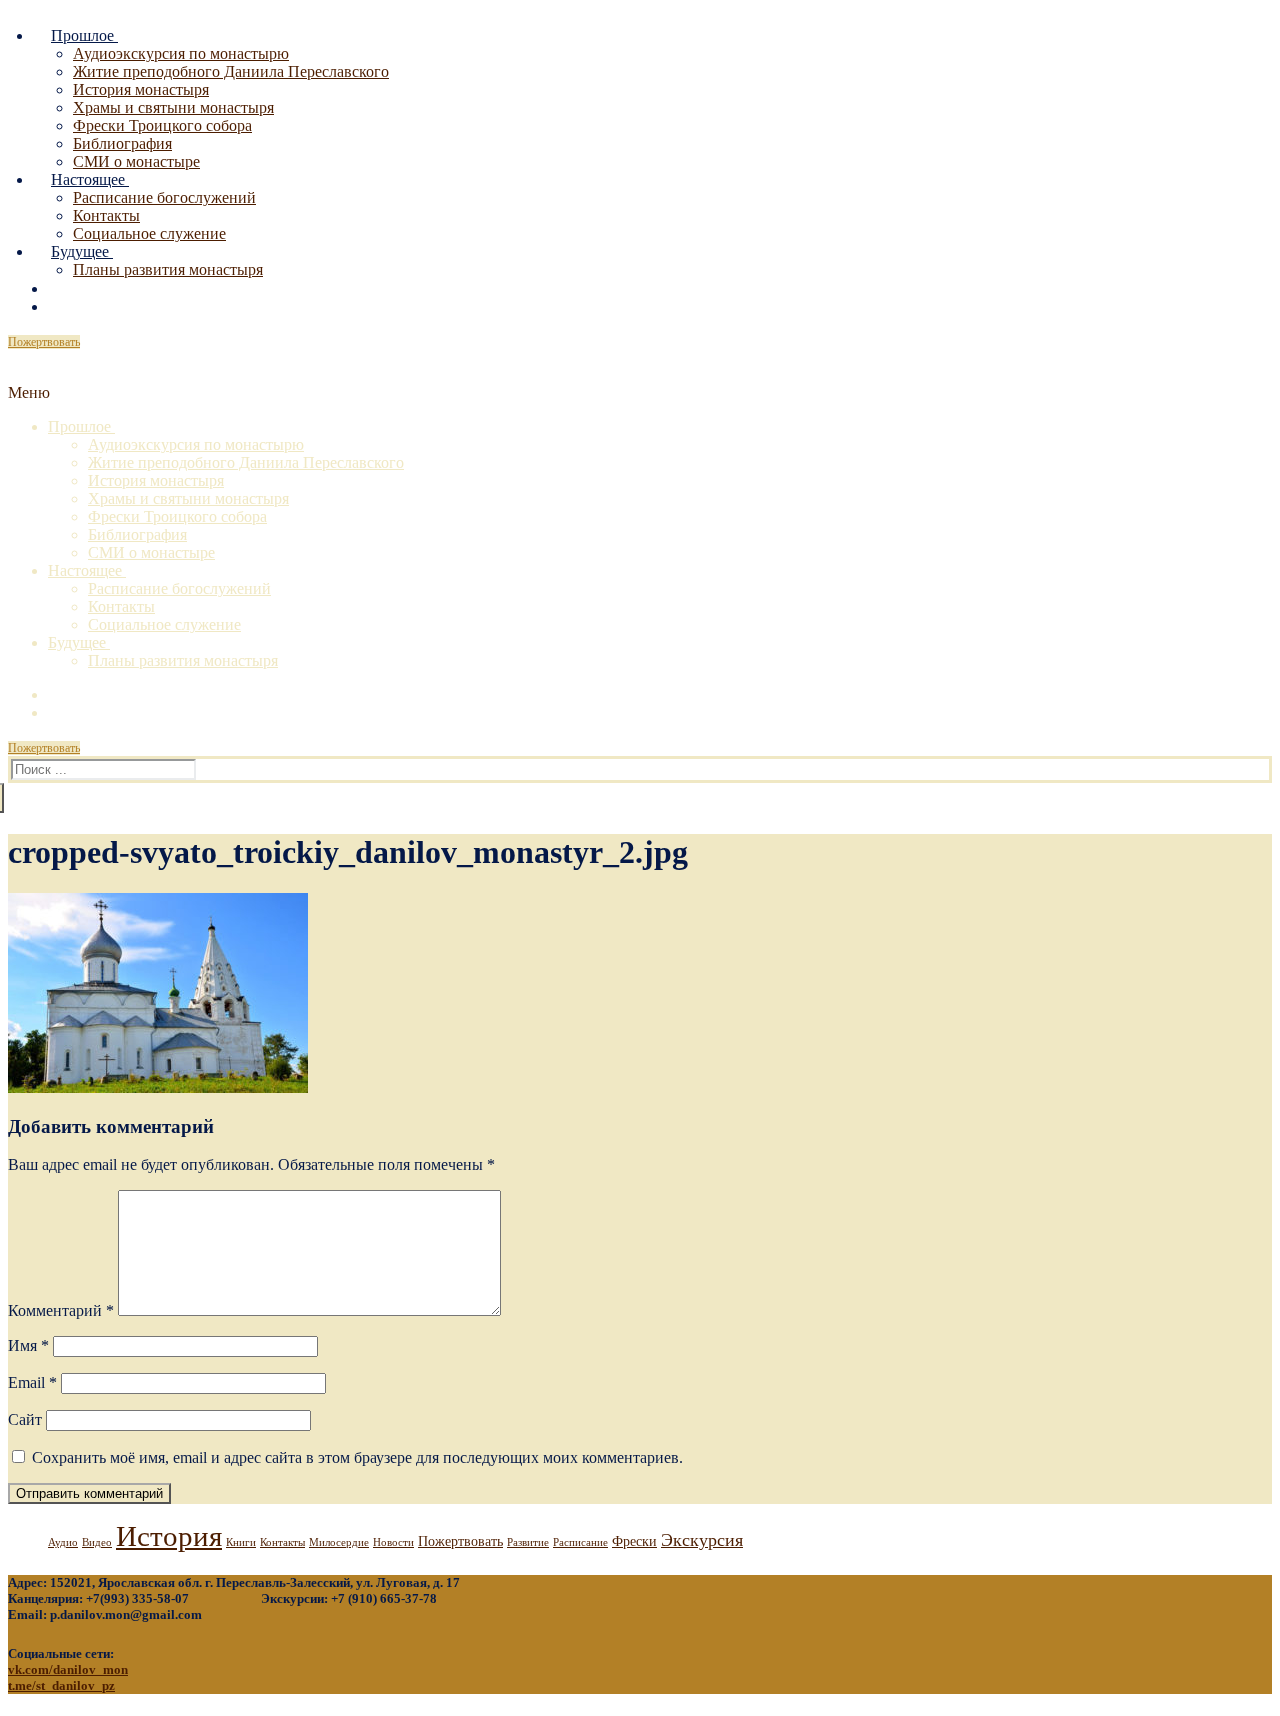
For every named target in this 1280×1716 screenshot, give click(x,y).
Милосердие (339, 1542)
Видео (97, 1542)
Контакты (282, 1542)
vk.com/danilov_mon (68, 1669)
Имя (28, 1345)
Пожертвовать (44, 342)
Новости (393, 1542)
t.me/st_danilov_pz (61, 1685)
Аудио (63, 1542)
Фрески (634, 1541)
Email (32, 1382)
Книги (241, 1542)
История (169, 1536)
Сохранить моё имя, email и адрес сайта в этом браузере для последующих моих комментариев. (357, 1457)
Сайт (25, 1419)
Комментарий (61, 1310)
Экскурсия (702, 1540)
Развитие (528, 1542)
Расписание (580, 1542)
